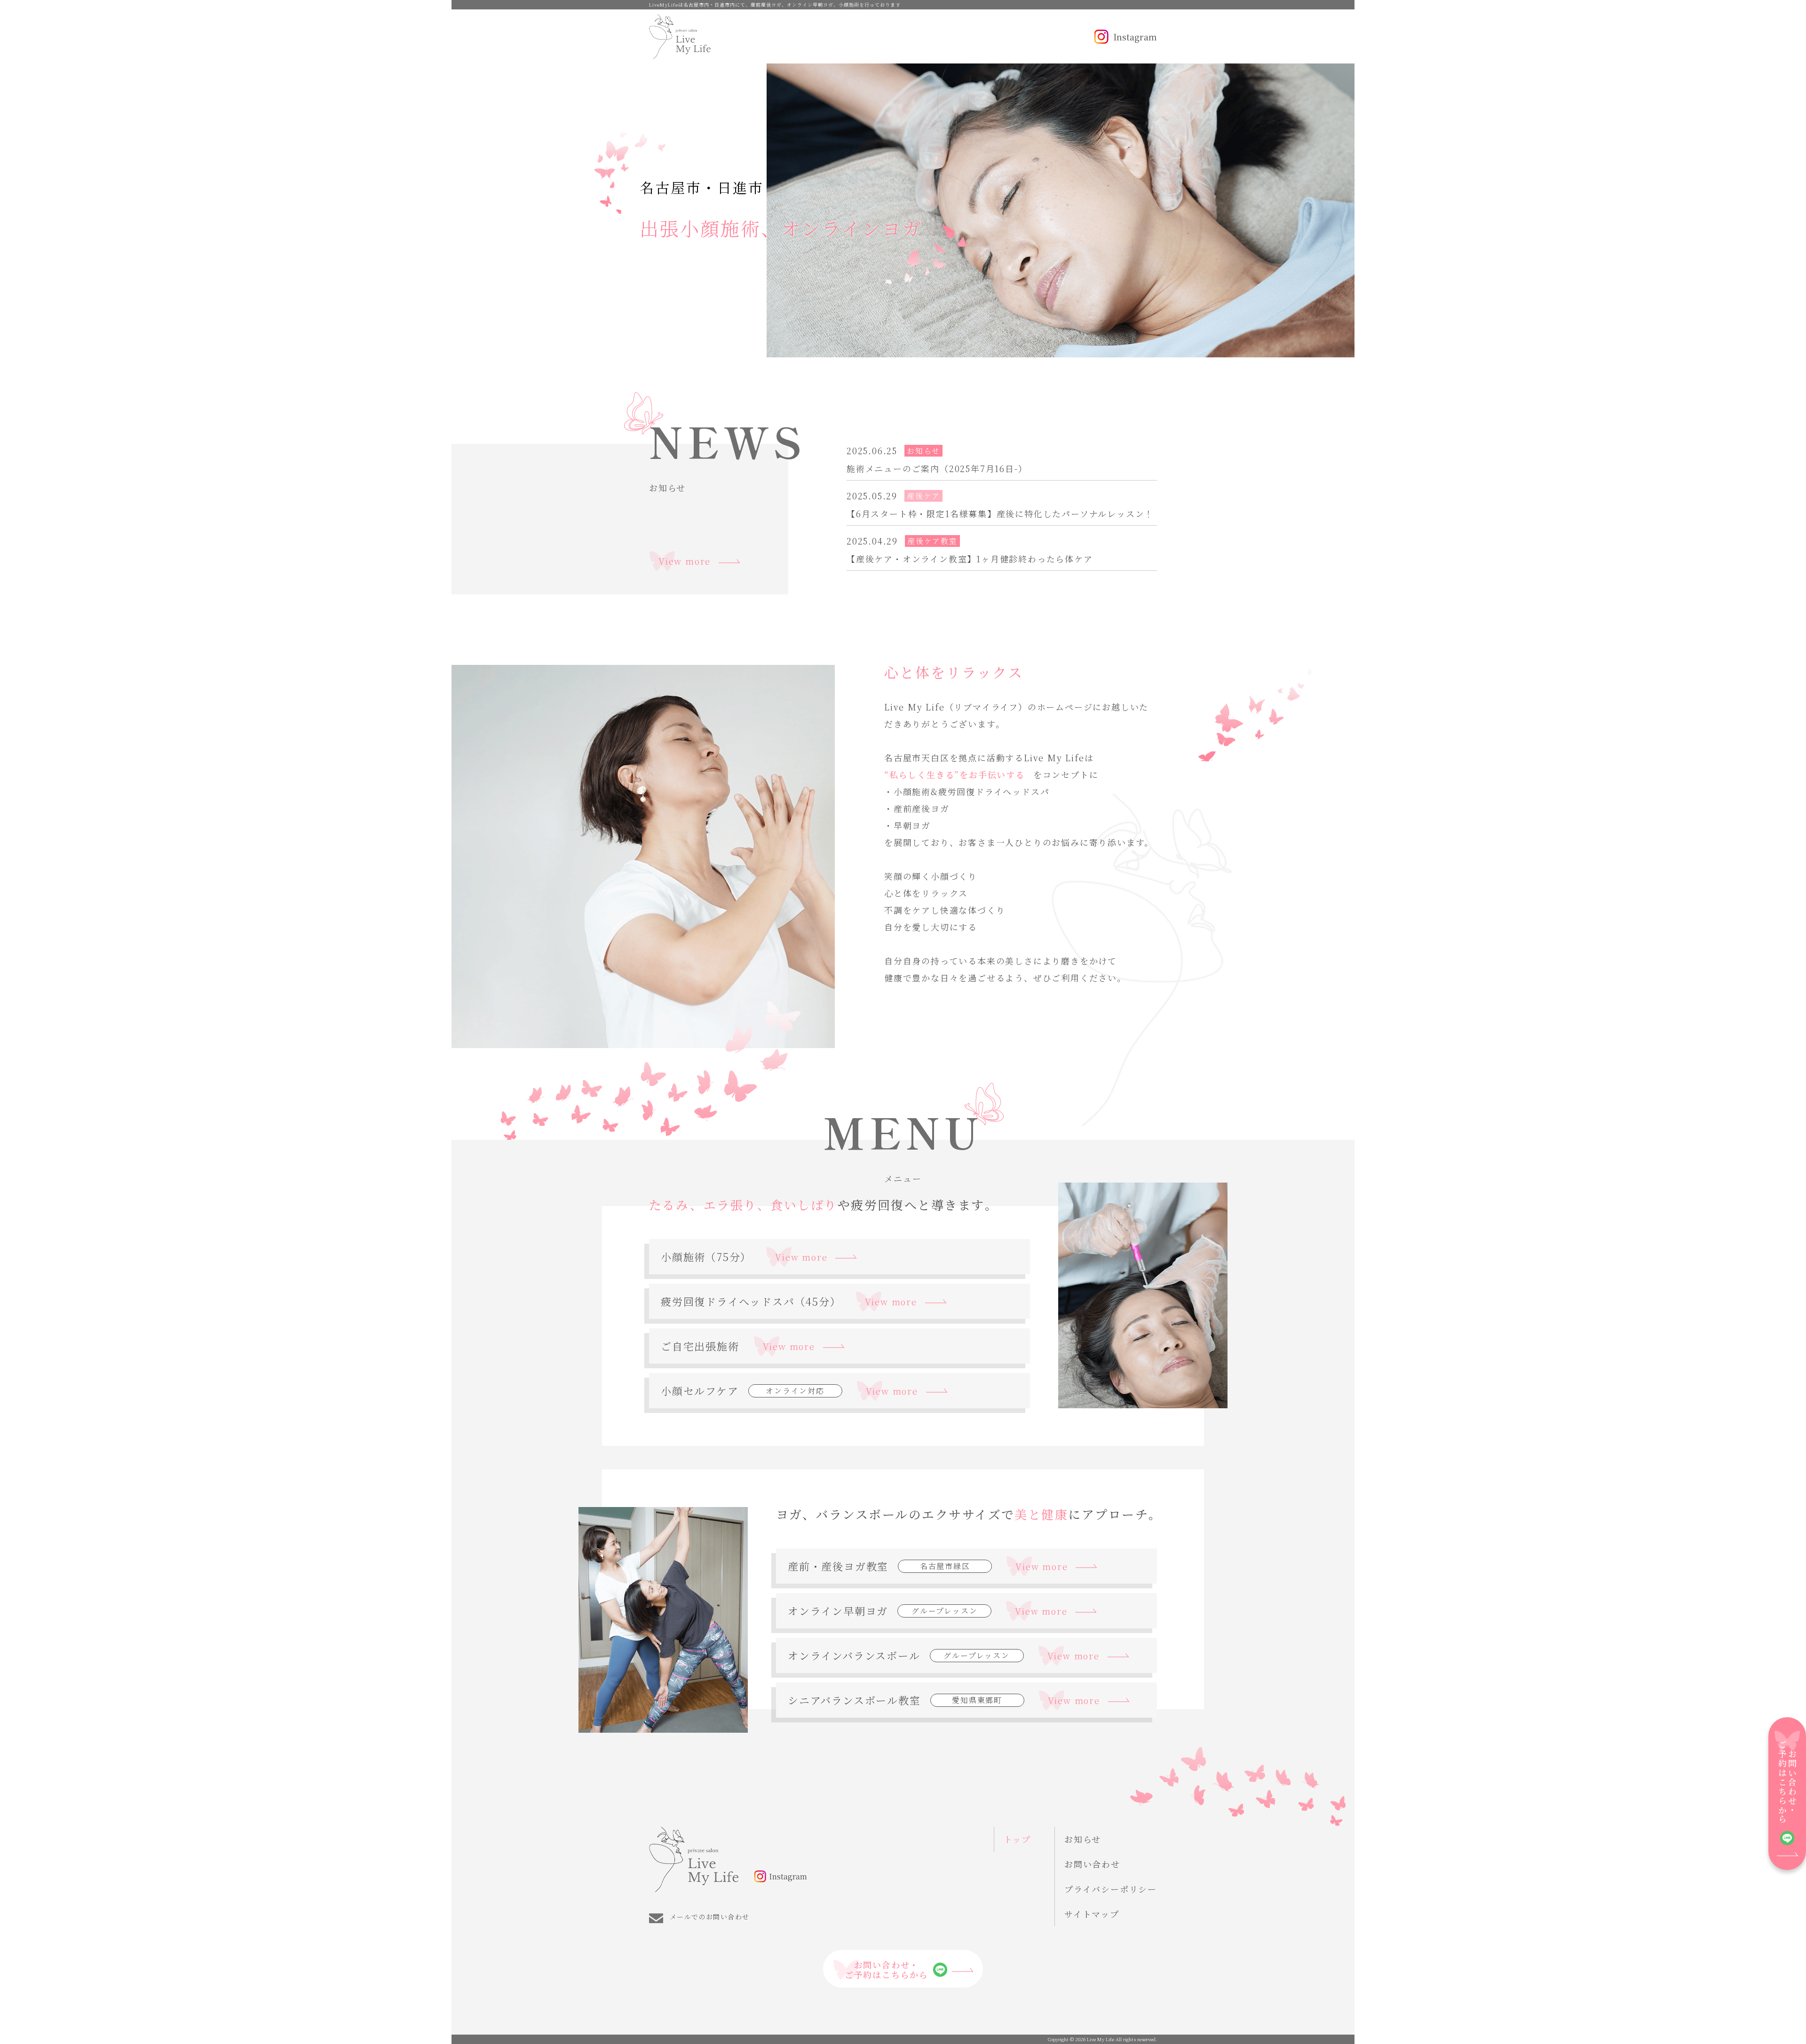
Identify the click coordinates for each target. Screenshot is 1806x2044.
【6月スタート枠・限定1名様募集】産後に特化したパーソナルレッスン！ (1000, 514)
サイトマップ (1092, 1914)
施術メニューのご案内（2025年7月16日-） (937, 469)
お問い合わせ (1092, 1864)
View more (685, 561)
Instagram (1135, 37)
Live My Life (1101, 2039)
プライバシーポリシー (1111, 1889)
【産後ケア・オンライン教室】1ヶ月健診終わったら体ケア (970, 559)
